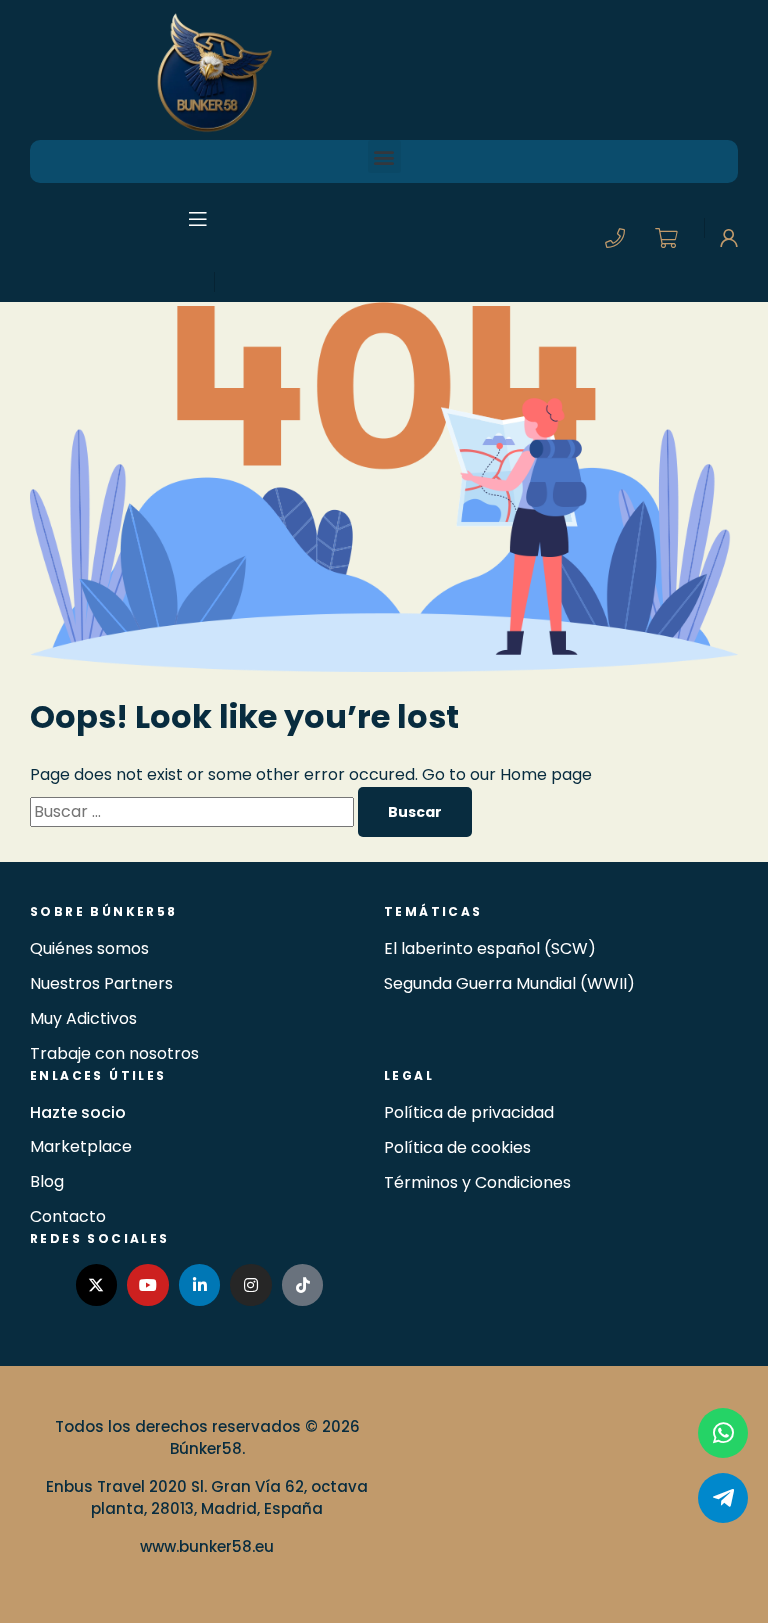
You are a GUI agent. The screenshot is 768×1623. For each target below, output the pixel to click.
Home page (546, 774)
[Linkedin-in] (200, 1285)
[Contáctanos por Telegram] (723, 1498)
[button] (384, 156)
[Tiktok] (303, 1285)
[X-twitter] (97, 1285)
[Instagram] (251, 1285)
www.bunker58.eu (207, 1546)
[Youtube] (148, 1285)
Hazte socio (78, 1112)
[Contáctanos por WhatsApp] (723, 1433)
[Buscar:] (194, 811)
